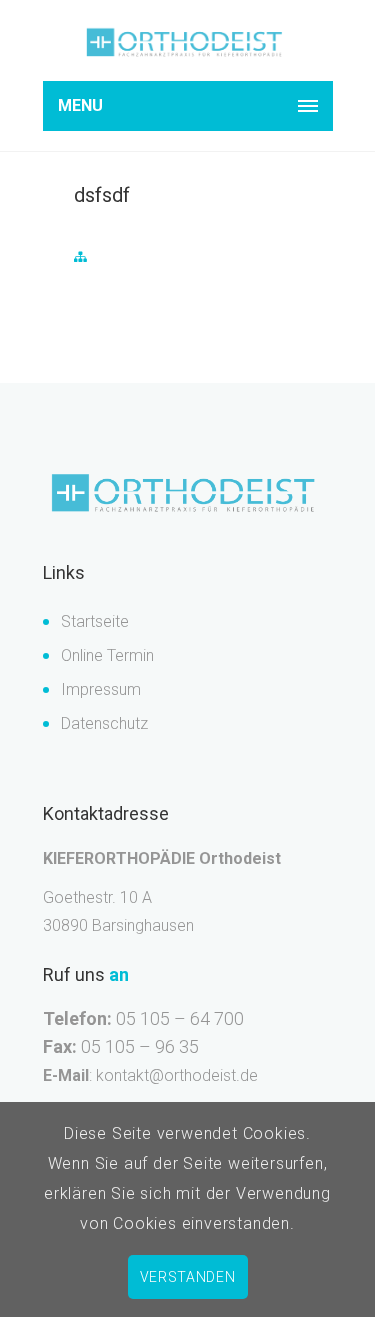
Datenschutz (104, 723)
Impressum (101, 689)
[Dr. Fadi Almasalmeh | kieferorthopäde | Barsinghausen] (188, 43)
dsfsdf (102, 195)
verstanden (188, 1277)
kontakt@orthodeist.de (177, 1075)
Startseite (95, 621)
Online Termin (107, 655)
